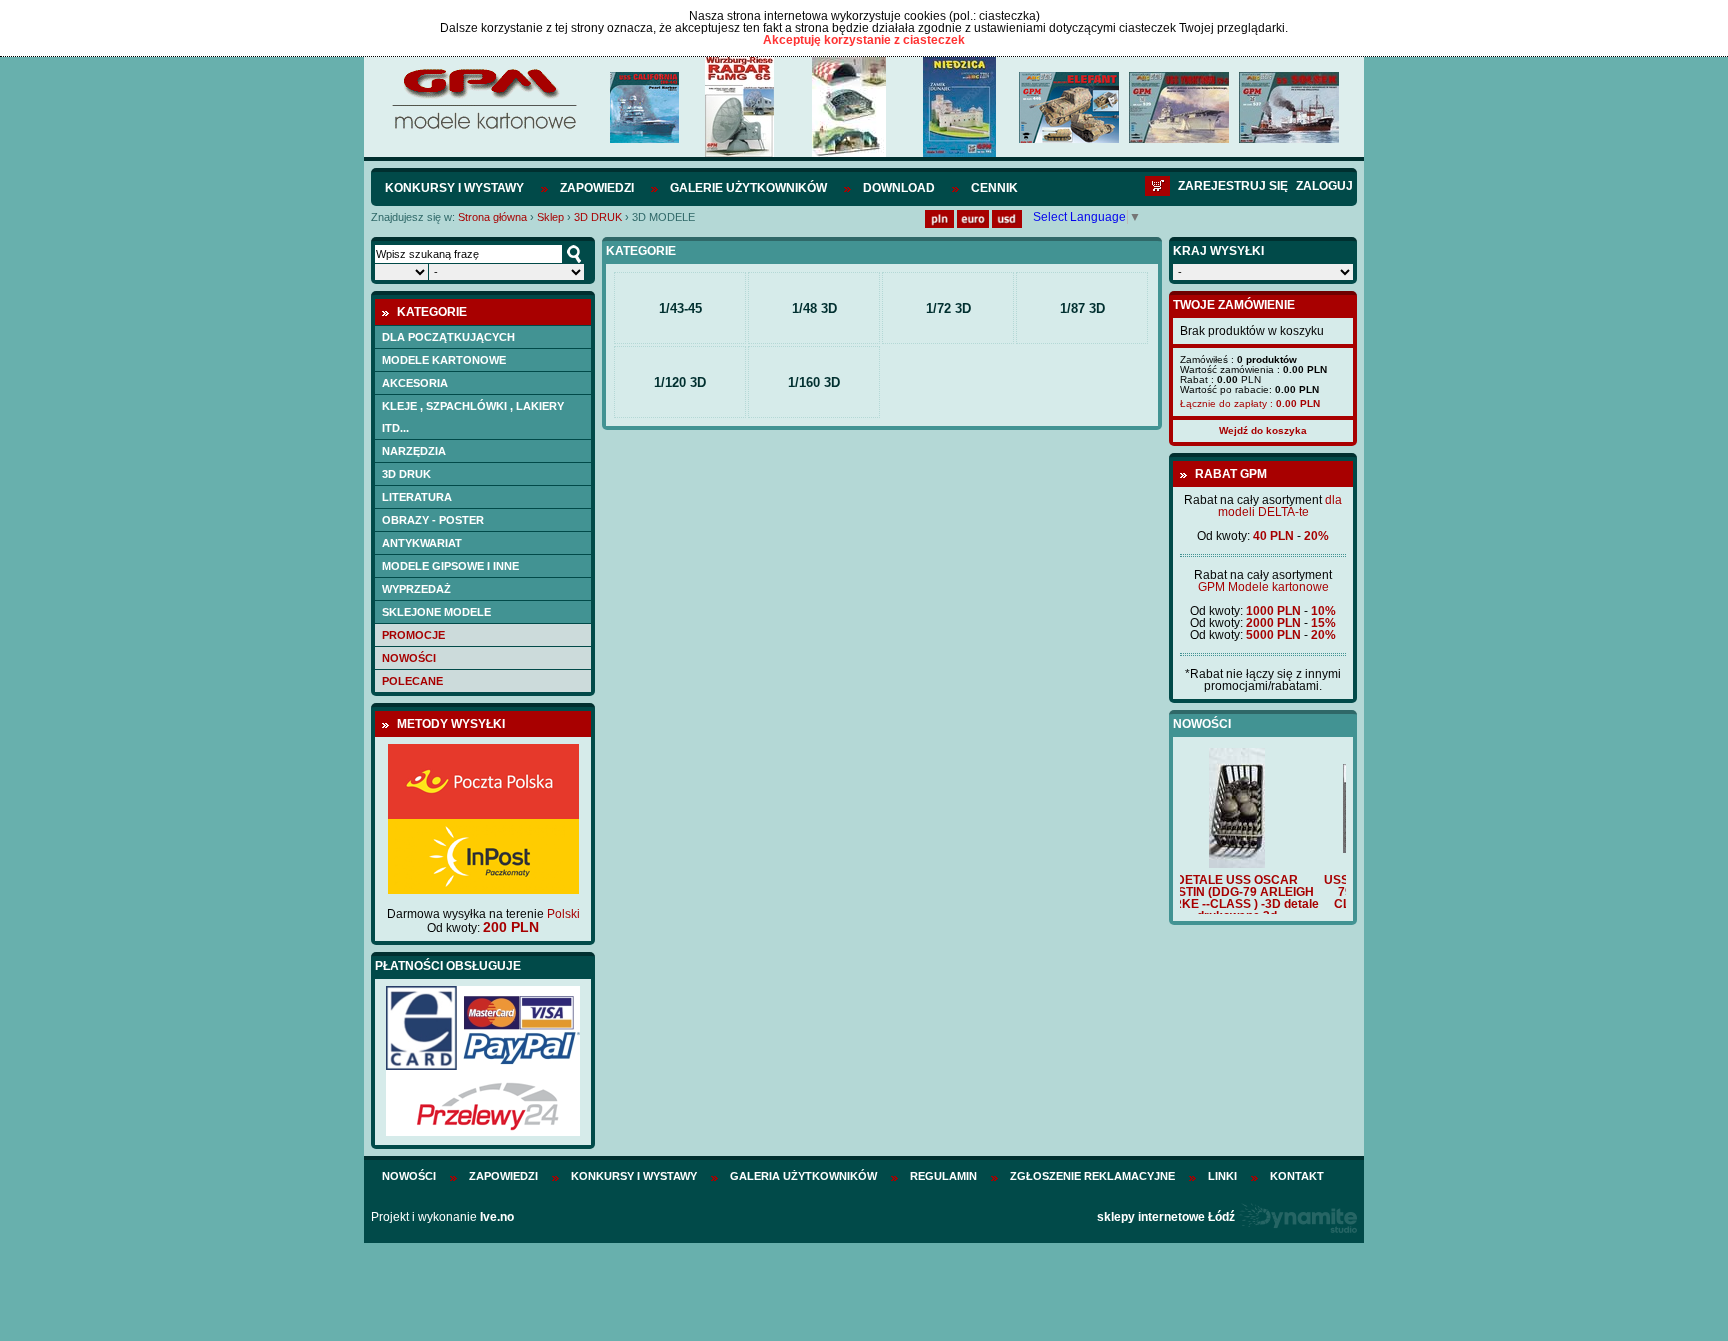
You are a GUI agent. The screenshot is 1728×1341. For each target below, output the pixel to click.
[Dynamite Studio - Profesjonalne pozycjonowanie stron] (1297, 1217)
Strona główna (492, 217)
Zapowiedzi (597, 188)
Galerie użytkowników (748, 188)
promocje (413, 635)
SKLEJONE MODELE (436, 612)
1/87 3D (1082, 308)
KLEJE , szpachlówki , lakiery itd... (473, 417)
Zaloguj (1324, 186)
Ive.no (497, 1217)
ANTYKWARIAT (422, 543)
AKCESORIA (415, 383)
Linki (1222, 1176)
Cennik (994, 188)
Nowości (409, 658)
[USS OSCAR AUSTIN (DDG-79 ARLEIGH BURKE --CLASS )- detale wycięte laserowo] (1263, 849)
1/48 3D (814, 308)
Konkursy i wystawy (454, 188)
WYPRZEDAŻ (416, 589)
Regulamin (943, 1176)
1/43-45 (680, 308)
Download (899, 188)
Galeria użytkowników (803, 1176)
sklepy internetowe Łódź (1166, 1217)
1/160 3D (814, 382)
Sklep (550, 217)
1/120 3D (680, 382)
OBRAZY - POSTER (433, 520)
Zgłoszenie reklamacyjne (1092, 1176)
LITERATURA (417, 497)
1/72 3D (948, 308)
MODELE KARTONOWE (444, 360)
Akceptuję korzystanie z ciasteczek (864, 40)
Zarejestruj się (1233, 186)
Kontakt (1297, 1176)
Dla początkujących (448, 337)
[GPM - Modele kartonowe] (483, 128)
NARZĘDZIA (414, 451)
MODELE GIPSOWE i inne (450, 566)
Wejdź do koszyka (1263, 430)
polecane (412, 681)
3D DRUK (599, 217)
